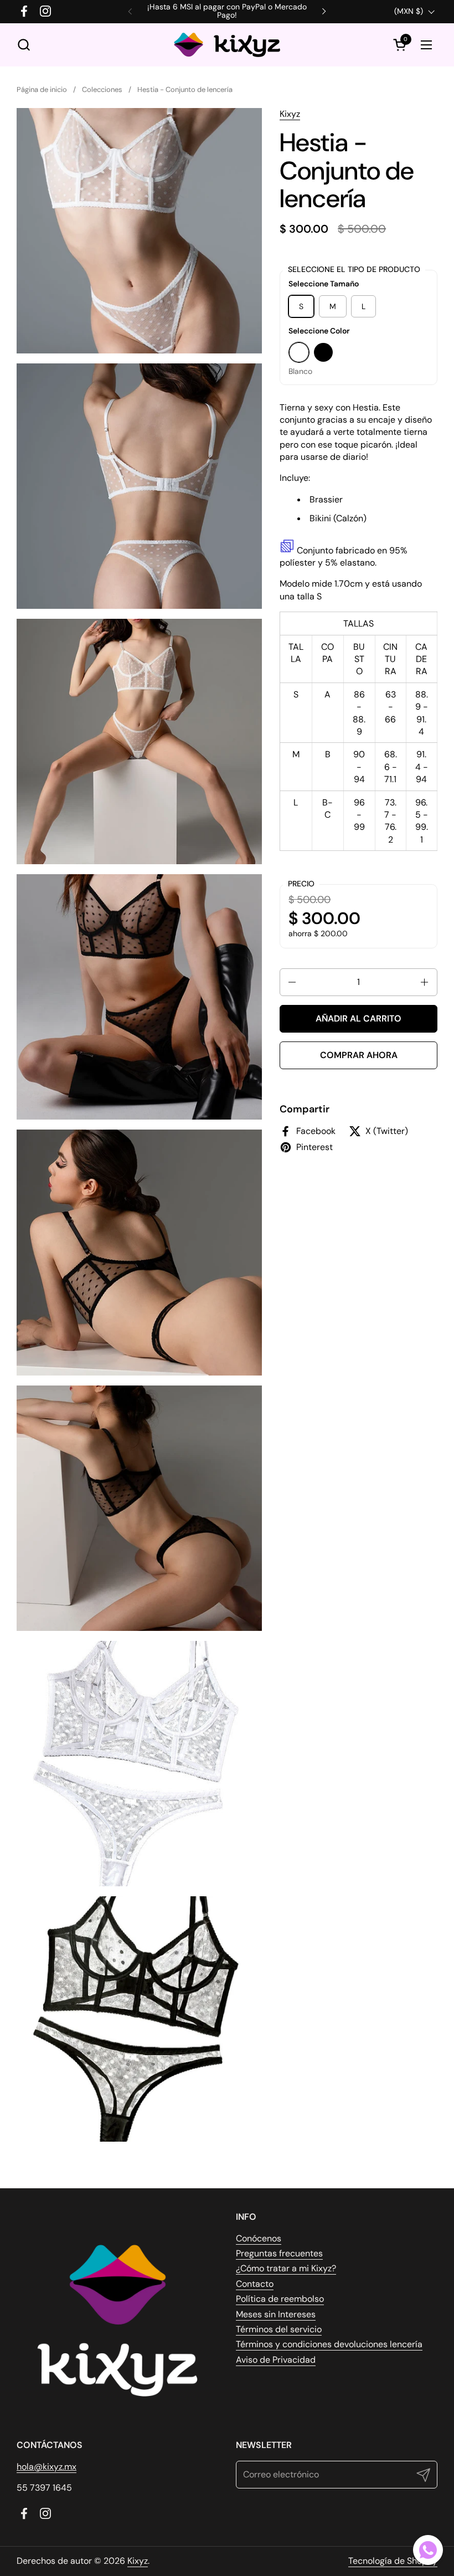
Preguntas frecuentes (279, 2253)
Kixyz (290, 114)
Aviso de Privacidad (276, 2360)
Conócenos (259, 2238)
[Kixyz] (227, 45)
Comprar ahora (359, 1055)
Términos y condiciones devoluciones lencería (329, 2344)
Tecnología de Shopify (393, 2561)
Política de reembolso (280, 2299)
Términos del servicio (279, 2329)
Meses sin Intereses (276, 2314)
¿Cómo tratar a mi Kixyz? (286, 2268)
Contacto (255, 2284)
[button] (24, 45)
